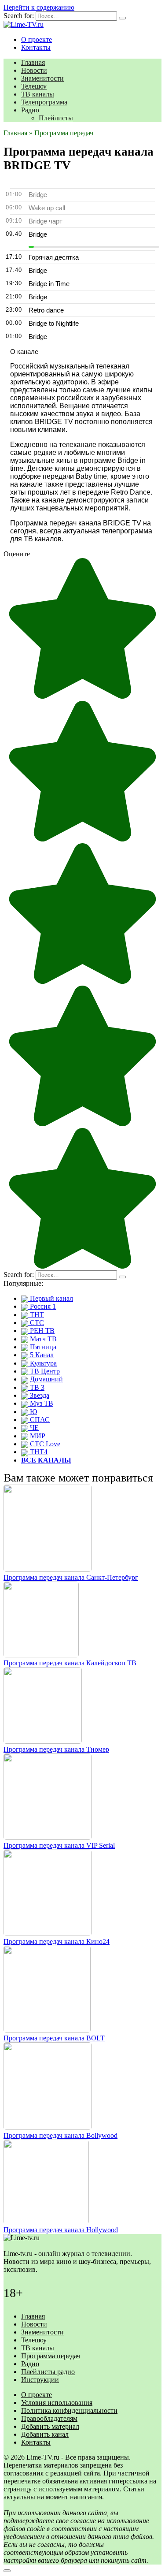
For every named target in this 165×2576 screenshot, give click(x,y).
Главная (33, 62)
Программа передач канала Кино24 (57, 1941)
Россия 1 (42, 1306)
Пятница (42, 1347)
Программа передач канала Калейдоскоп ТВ (70, 1663)
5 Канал (41, 1355)
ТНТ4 (38, 1452)
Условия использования (57, 2403)
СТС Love (44, 1444)
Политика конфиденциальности (69, 2410)
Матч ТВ (42, 1339)
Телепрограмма (44, 102)
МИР (37, 1436)
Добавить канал (45, 2434)
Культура (42, 1363)
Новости (34, 70)
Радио (30, 110)
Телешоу (34, 86)
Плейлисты (56, 118)
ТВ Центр (44, 1371)
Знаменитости (42, 78)
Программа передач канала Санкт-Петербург (71, 1577)
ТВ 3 (36, 1387)
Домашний (46, 1379)
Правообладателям (49, 2418)
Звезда (39, 1395)
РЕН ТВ (41, 1331)
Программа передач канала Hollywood (61, 2230)
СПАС (39, 1420)
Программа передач (51, 2356)
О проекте (37, 39)
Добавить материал (50, 2426)
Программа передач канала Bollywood (60, 2135)
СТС (36, 1323)
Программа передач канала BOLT (54, 2038)
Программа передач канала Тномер (56, 1749)
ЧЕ (33, 1428)
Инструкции (40, 2380)
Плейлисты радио (48, 2372)
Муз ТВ (41, 1403)
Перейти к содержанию (39, 7)
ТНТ (36, 1315)
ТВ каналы (38, 94)
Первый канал (51, 1298)
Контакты (36, 47)
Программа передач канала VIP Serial (59, 1845)
